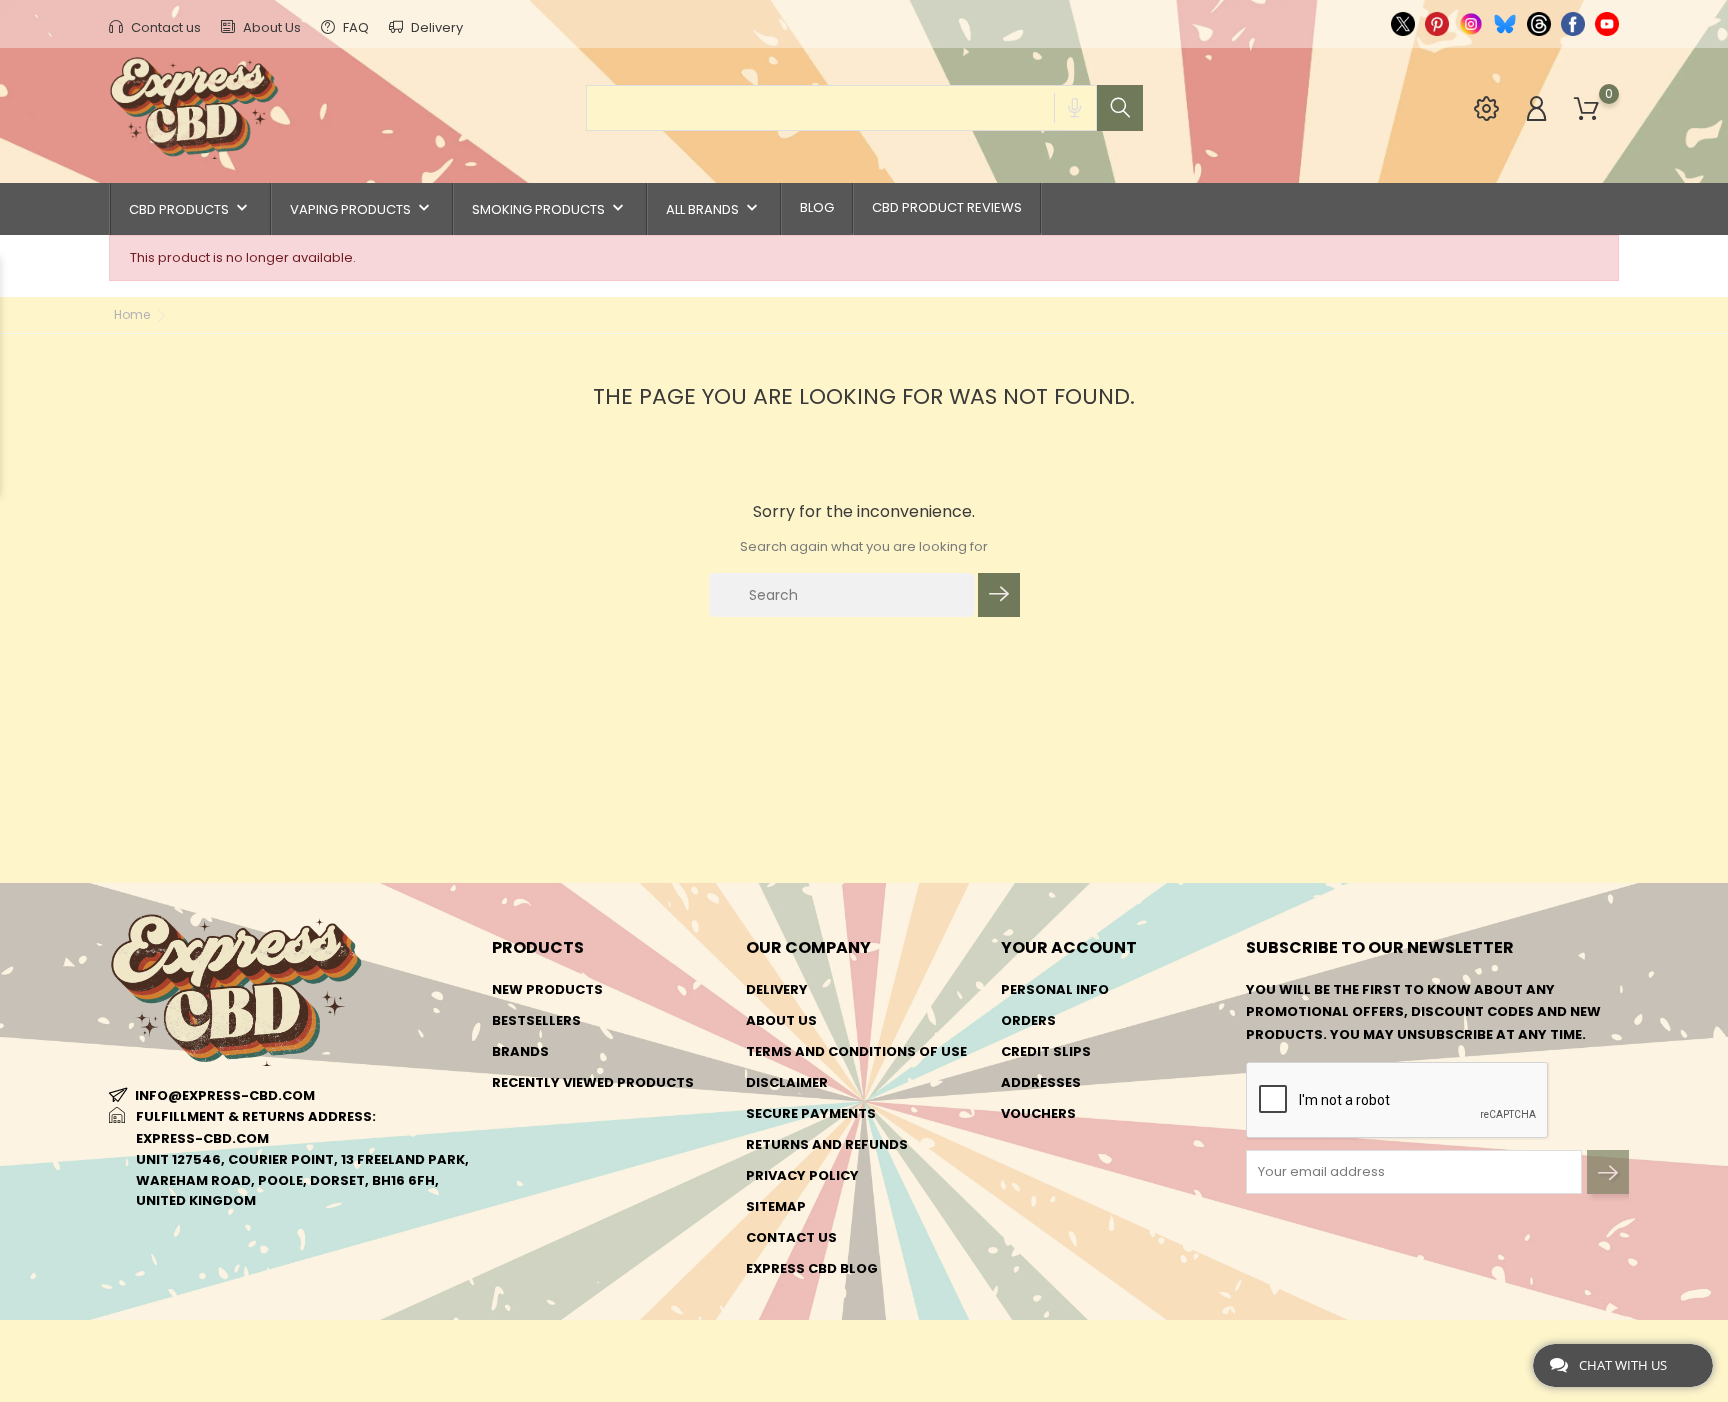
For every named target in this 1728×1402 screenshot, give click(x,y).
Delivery (435, 27)
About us (781, 1020)
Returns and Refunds (827, 1144)
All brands (714, 208)
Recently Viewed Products (593, 1082)
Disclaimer (787, 1082)
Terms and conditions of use (856, 1051)
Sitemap (776, 1206)
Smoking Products (550, 208)
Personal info (1055, 989)
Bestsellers (536, 1020)
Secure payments (811, 1113)
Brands (520, 1051)
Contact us (164, 27)
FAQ (354, 27)
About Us (270, 27)
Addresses (1041, 1082)
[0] (1586, 109)
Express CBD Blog (812, 1268)
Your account (1069, 947)
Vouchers (1038, 1113)
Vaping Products (362, 208)
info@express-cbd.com (225, 1095)
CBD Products (190, 208)
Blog (817, 207)
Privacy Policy (802, 1175)
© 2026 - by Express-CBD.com (206, 1345)
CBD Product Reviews (947, 207)
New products (547, 989)
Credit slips (1046, 1051)
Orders (1028, 1020)
